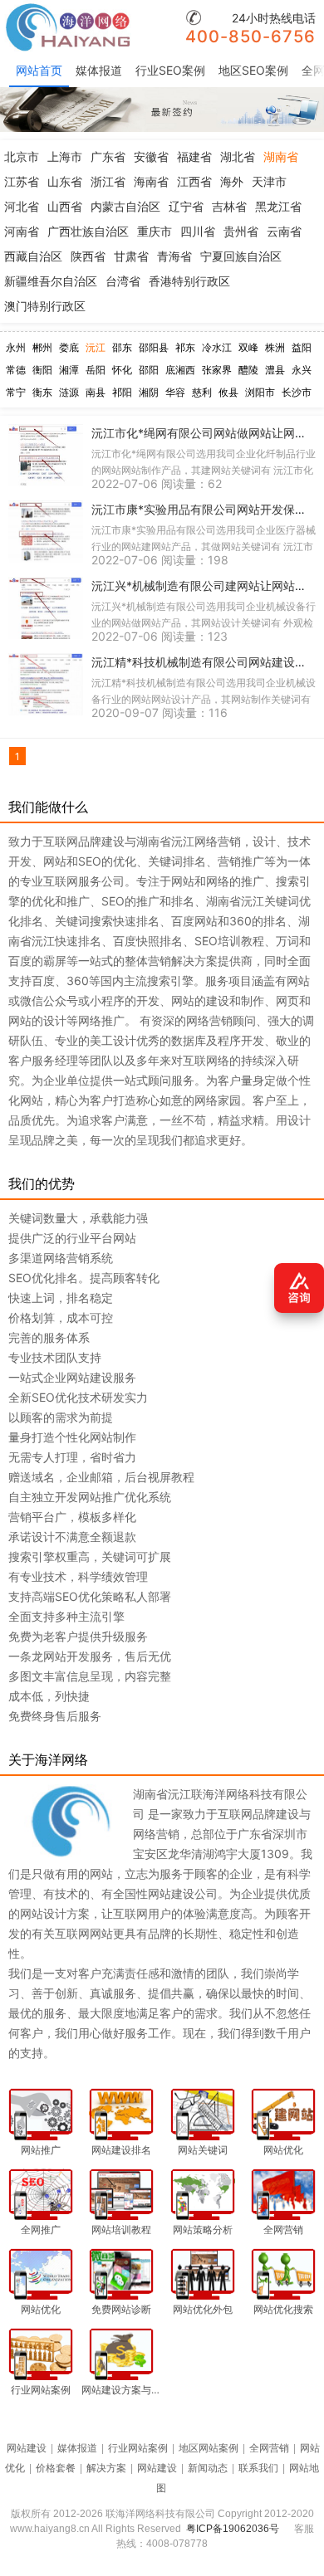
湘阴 (149, 392)
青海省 (174, 256)
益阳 (302, 347)
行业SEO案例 (170, 70)
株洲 (275, 347)
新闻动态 (208, 2468)
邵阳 (149, 370)
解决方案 (106, 2468)
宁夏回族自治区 (241, 256)
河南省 (22, 231)
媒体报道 (99, 70)
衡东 (42, 392)
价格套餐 (56, 2468)
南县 (96, 392)
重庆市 (155, 231)
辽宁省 (186, 206)
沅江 (96, 347)
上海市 (65, 156)
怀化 (122, 370)
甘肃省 (131, 256)
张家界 (217, 370)
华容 (175, 392)
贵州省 (241, 231)
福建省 (194, 156)
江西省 (194, 181)
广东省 (108, 156)
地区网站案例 (209, 2448)
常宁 (16, 392)
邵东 (122, 347)
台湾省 (123, 281)
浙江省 (108, 181)
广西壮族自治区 (88, 231)
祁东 (185, 347)
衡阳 (42, 370)
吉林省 (229, 206)
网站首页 (39, 70)
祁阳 (122, 392)
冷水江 (217, 347)
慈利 (202, 392)
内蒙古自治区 (125, 206)
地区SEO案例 (253, 70)
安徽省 (151, 156)
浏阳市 (260, 392)
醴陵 (248, 370)
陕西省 (88, 256)
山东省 (65, 181)
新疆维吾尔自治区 (51, 281)
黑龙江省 (278, 206)
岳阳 (96, 370)
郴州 (42, 347)
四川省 (198, 231)
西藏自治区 (33, 256)
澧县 (275, 370)
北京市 (22, 156)
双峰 (248, 347)
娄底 (69, 347)
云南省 (284, 231)
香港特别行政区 (189, 281)
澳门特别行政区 (45, 306)
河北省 (22, 206)
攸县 (228, 392)
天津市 (269, 181)
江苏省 (22, 181)
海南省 (151, 181)
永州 (16, 347)
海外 (232, 181)
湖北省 (238, 156)
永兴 (302, 370)
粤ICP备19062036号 (233, 2529)
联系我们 (258, 2468)
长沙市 (297, 392)
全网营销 (269, 2448)
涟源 (69, 392)
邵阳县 (154, 347)
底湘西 (180, 370)
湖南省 (281, 156)
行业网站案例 (138, 2448)
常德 (16, 370)
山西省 (65, 206)
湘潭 (69, 370)
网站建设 (27, 2448)
